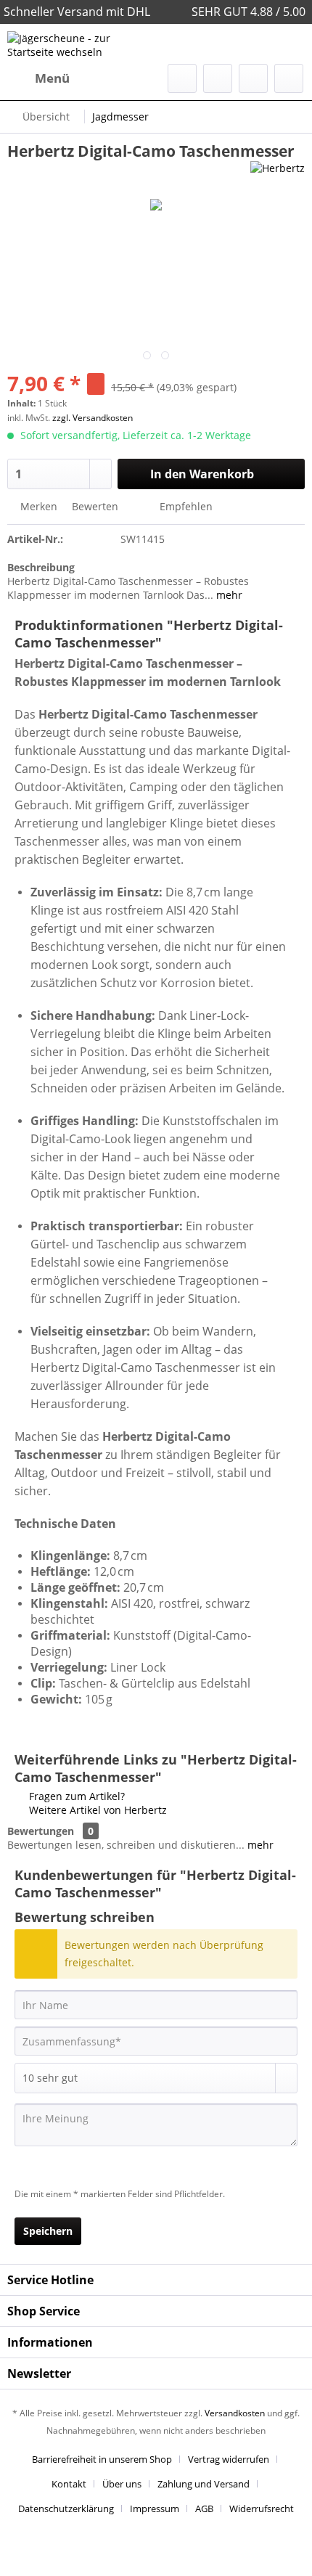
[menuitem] (38, 78)
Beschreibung (41, 567)
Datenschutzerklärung (66, 2508)
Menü (52, 78)
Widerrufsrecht (262, 2508)
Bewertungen (41, 1831)
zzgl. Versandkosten (93, 418)
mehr (228, 595)
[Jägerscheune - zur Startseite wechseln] (82, 44)
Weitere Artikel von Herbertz (97, 1810)
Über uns (122, 2484)
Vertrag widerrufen (229, 2459)
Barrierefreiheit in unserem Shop (102, 2459)
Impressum (155, 2508)
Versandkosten (235, 2413)
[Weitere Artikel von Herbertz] (278, 174)
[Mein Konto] (253, 78)
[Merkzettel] (218, 78)
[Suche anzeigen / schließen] (182, 78)
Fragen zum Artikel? (75, 1796)
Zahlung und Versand (204, 2484)
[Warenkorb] (289, 78)
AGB (204, 2508)
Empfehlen (185, 506)
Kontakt (69, 2484)
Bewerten (95, 506)
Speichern (48, 2231)
